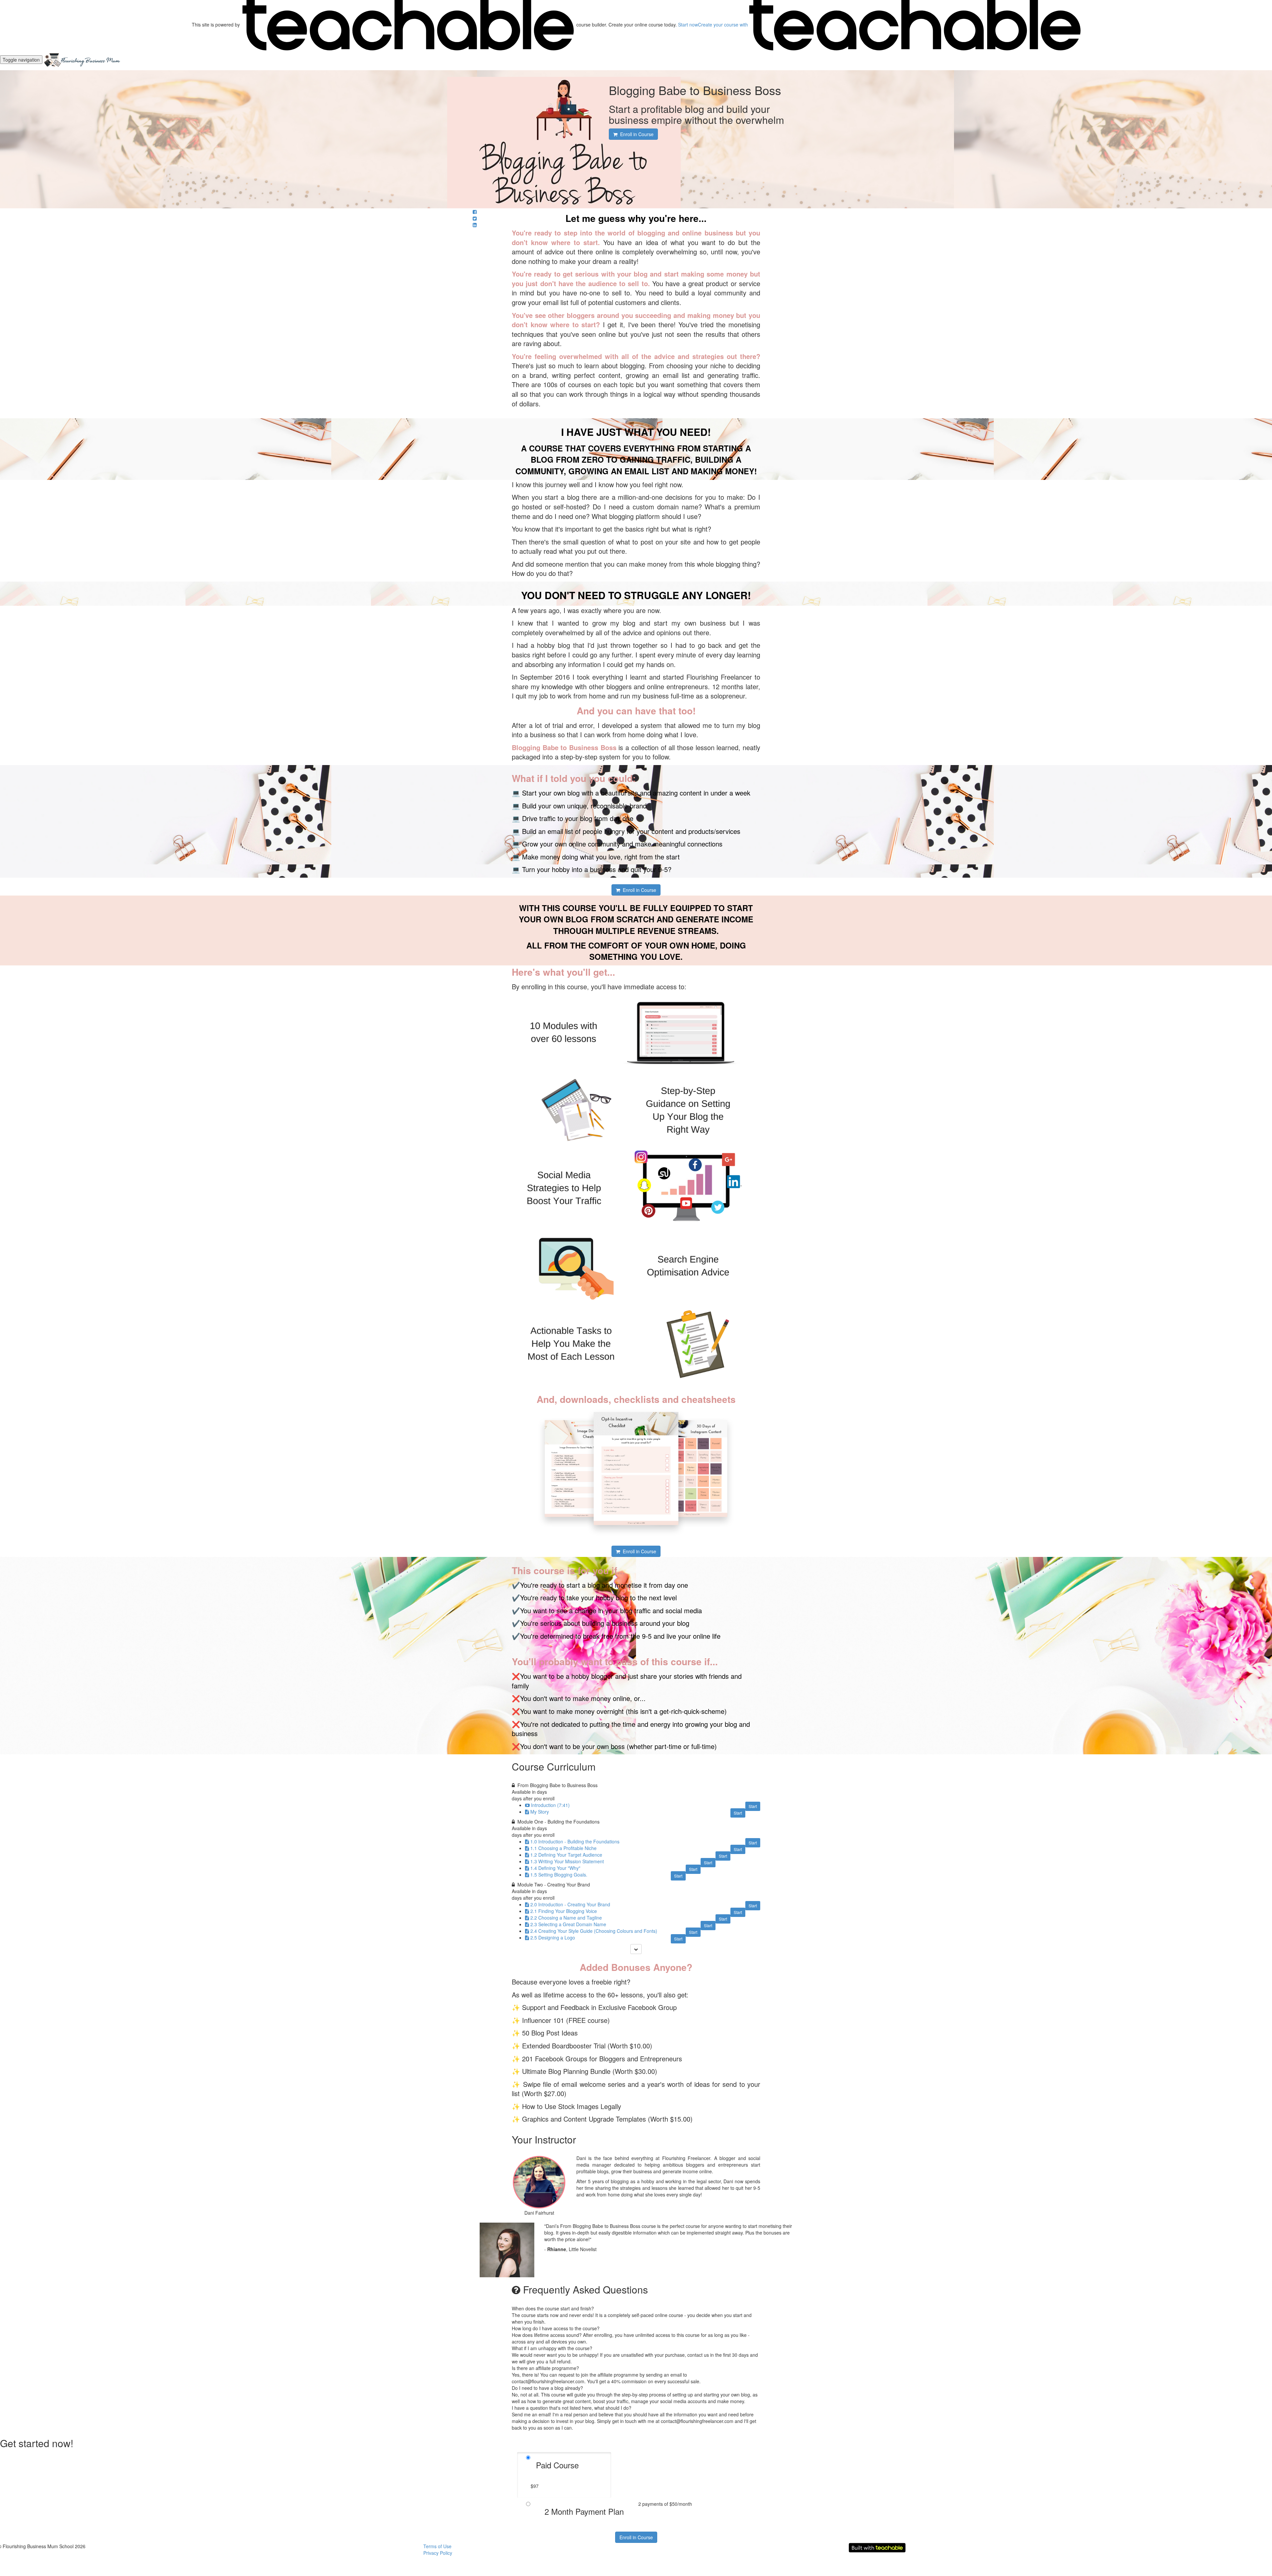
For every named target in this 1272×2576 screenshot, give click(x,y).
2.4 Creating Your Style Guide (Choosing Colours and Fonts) (594, 1931)
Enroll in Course (636, 2537)
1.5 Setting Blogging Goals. (559, 1875)
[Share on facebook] (475, 212)
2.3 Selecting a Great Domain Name (568, 1924)
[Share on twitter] (475, 218)
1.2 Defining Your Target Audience (566, 1855)
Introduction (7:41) (550, 1805)
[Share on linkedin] (475, 225)
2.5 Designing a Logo (553, 1937)
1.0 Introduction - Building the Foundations (575, 1841)
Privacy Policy (438, 2553)
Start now (688, 25)
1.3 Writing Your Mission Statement (567, 1861)
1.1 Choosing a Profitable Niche (563, 1848)
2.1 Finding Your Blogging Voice (564, 1911)
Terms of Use (437, 2546)
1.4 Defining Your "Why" (555, 1868)
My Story (540, 1812)
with (724, 25)
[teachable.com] (408, 25)
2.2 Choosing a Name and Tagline (566, 1918)
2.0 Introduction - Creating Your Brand (570, 1904)
